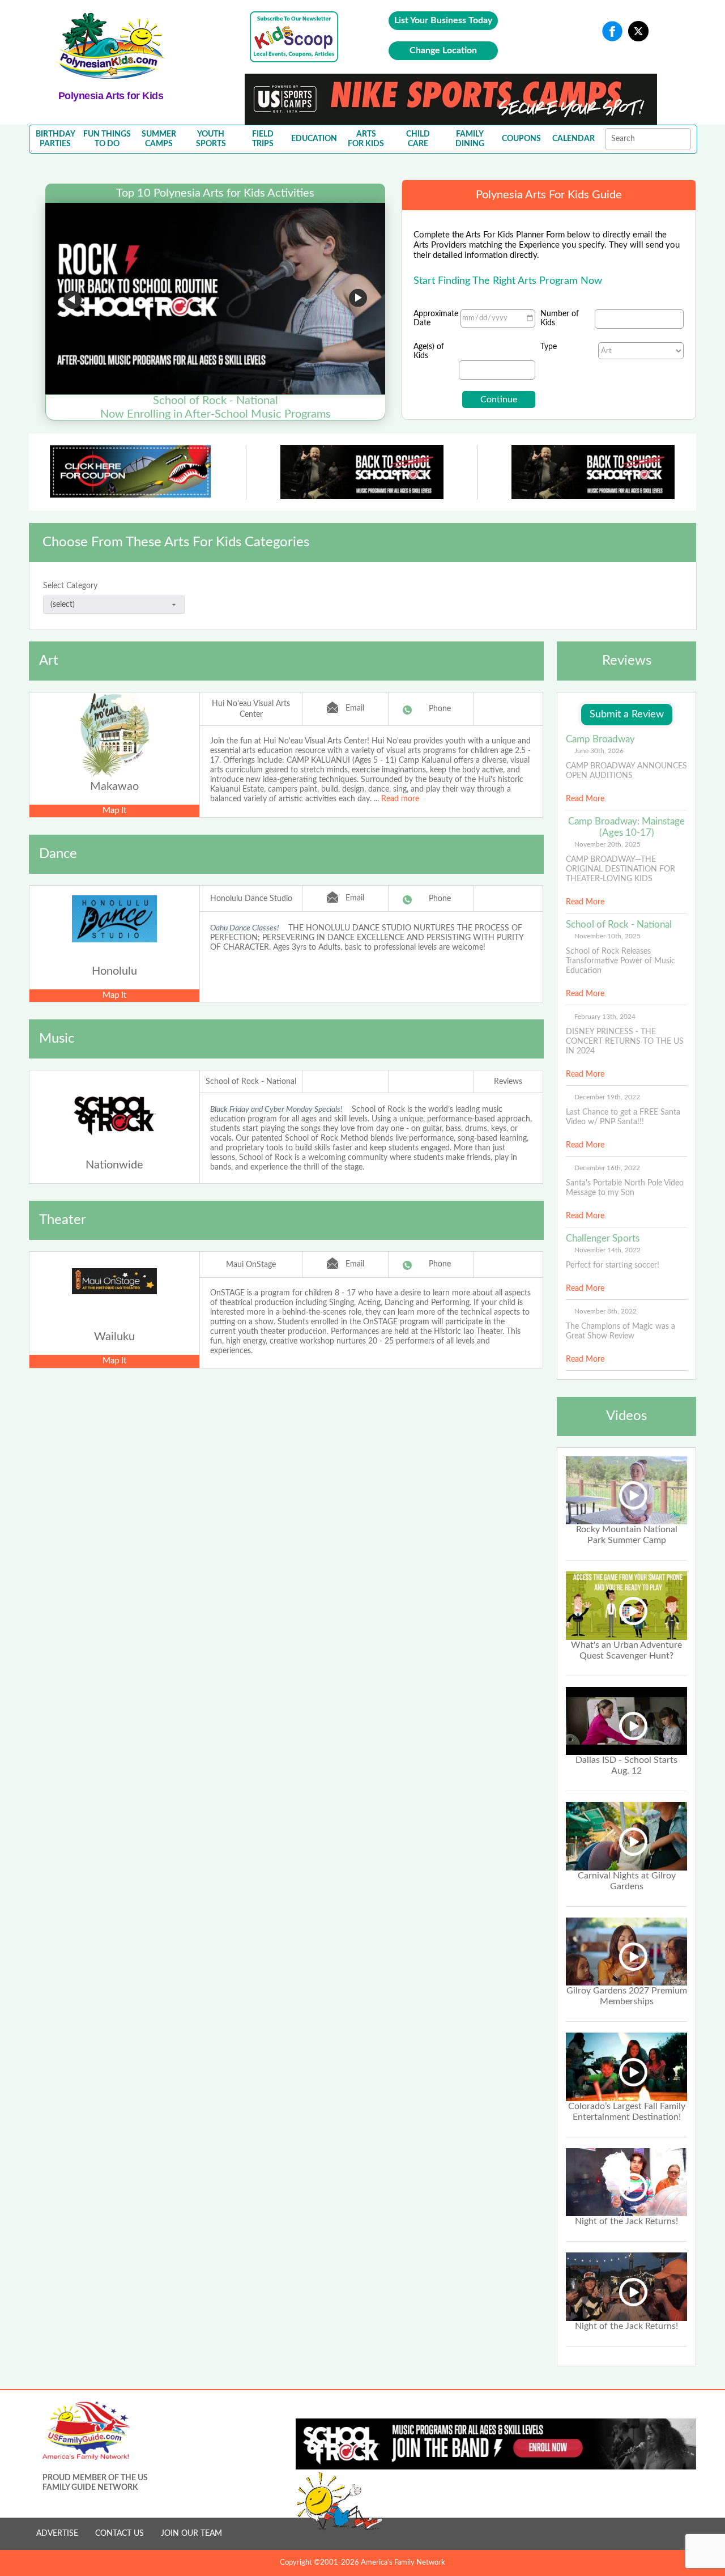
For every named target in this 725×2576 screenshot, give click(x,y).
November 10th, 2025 (607, 936)
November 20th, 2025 (607, 844)
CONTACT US (120, 2534)
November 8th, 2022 (605, 1311)
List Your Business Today (443, 20)
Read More (585, 799)
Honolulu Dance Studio (251, 899)
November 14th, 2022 (607, 1250)
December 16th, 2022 (607, 1168)
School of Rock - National (251, 1082)
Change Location (443, 50)
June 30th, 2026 (599, 751)
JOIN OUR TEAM (191, 2534)
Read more (400, 799)
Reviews (508, 1082)
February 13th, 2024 (605, 1017)
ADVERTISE (57, 2534)
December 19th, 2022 (607, 1097)
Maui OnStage (251, 1265)
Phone (440, 709)
